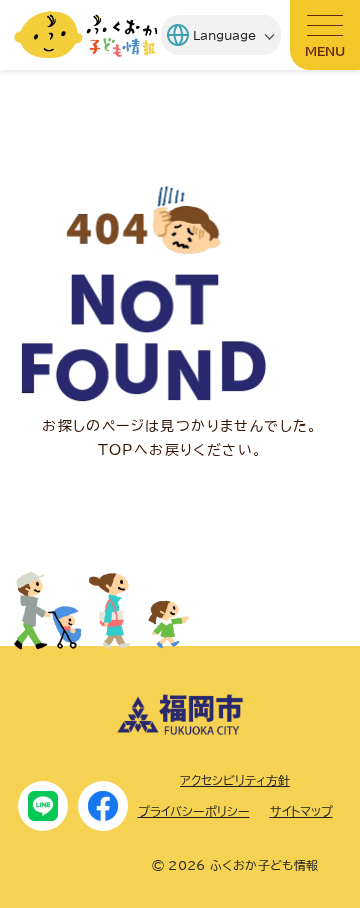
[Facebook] (103, 806)
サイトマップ (301, 811)
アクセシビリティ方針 (235, 780)
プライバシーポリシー (194, 811)
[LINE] (43, 806)
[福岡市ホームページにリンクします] (180, 730)
